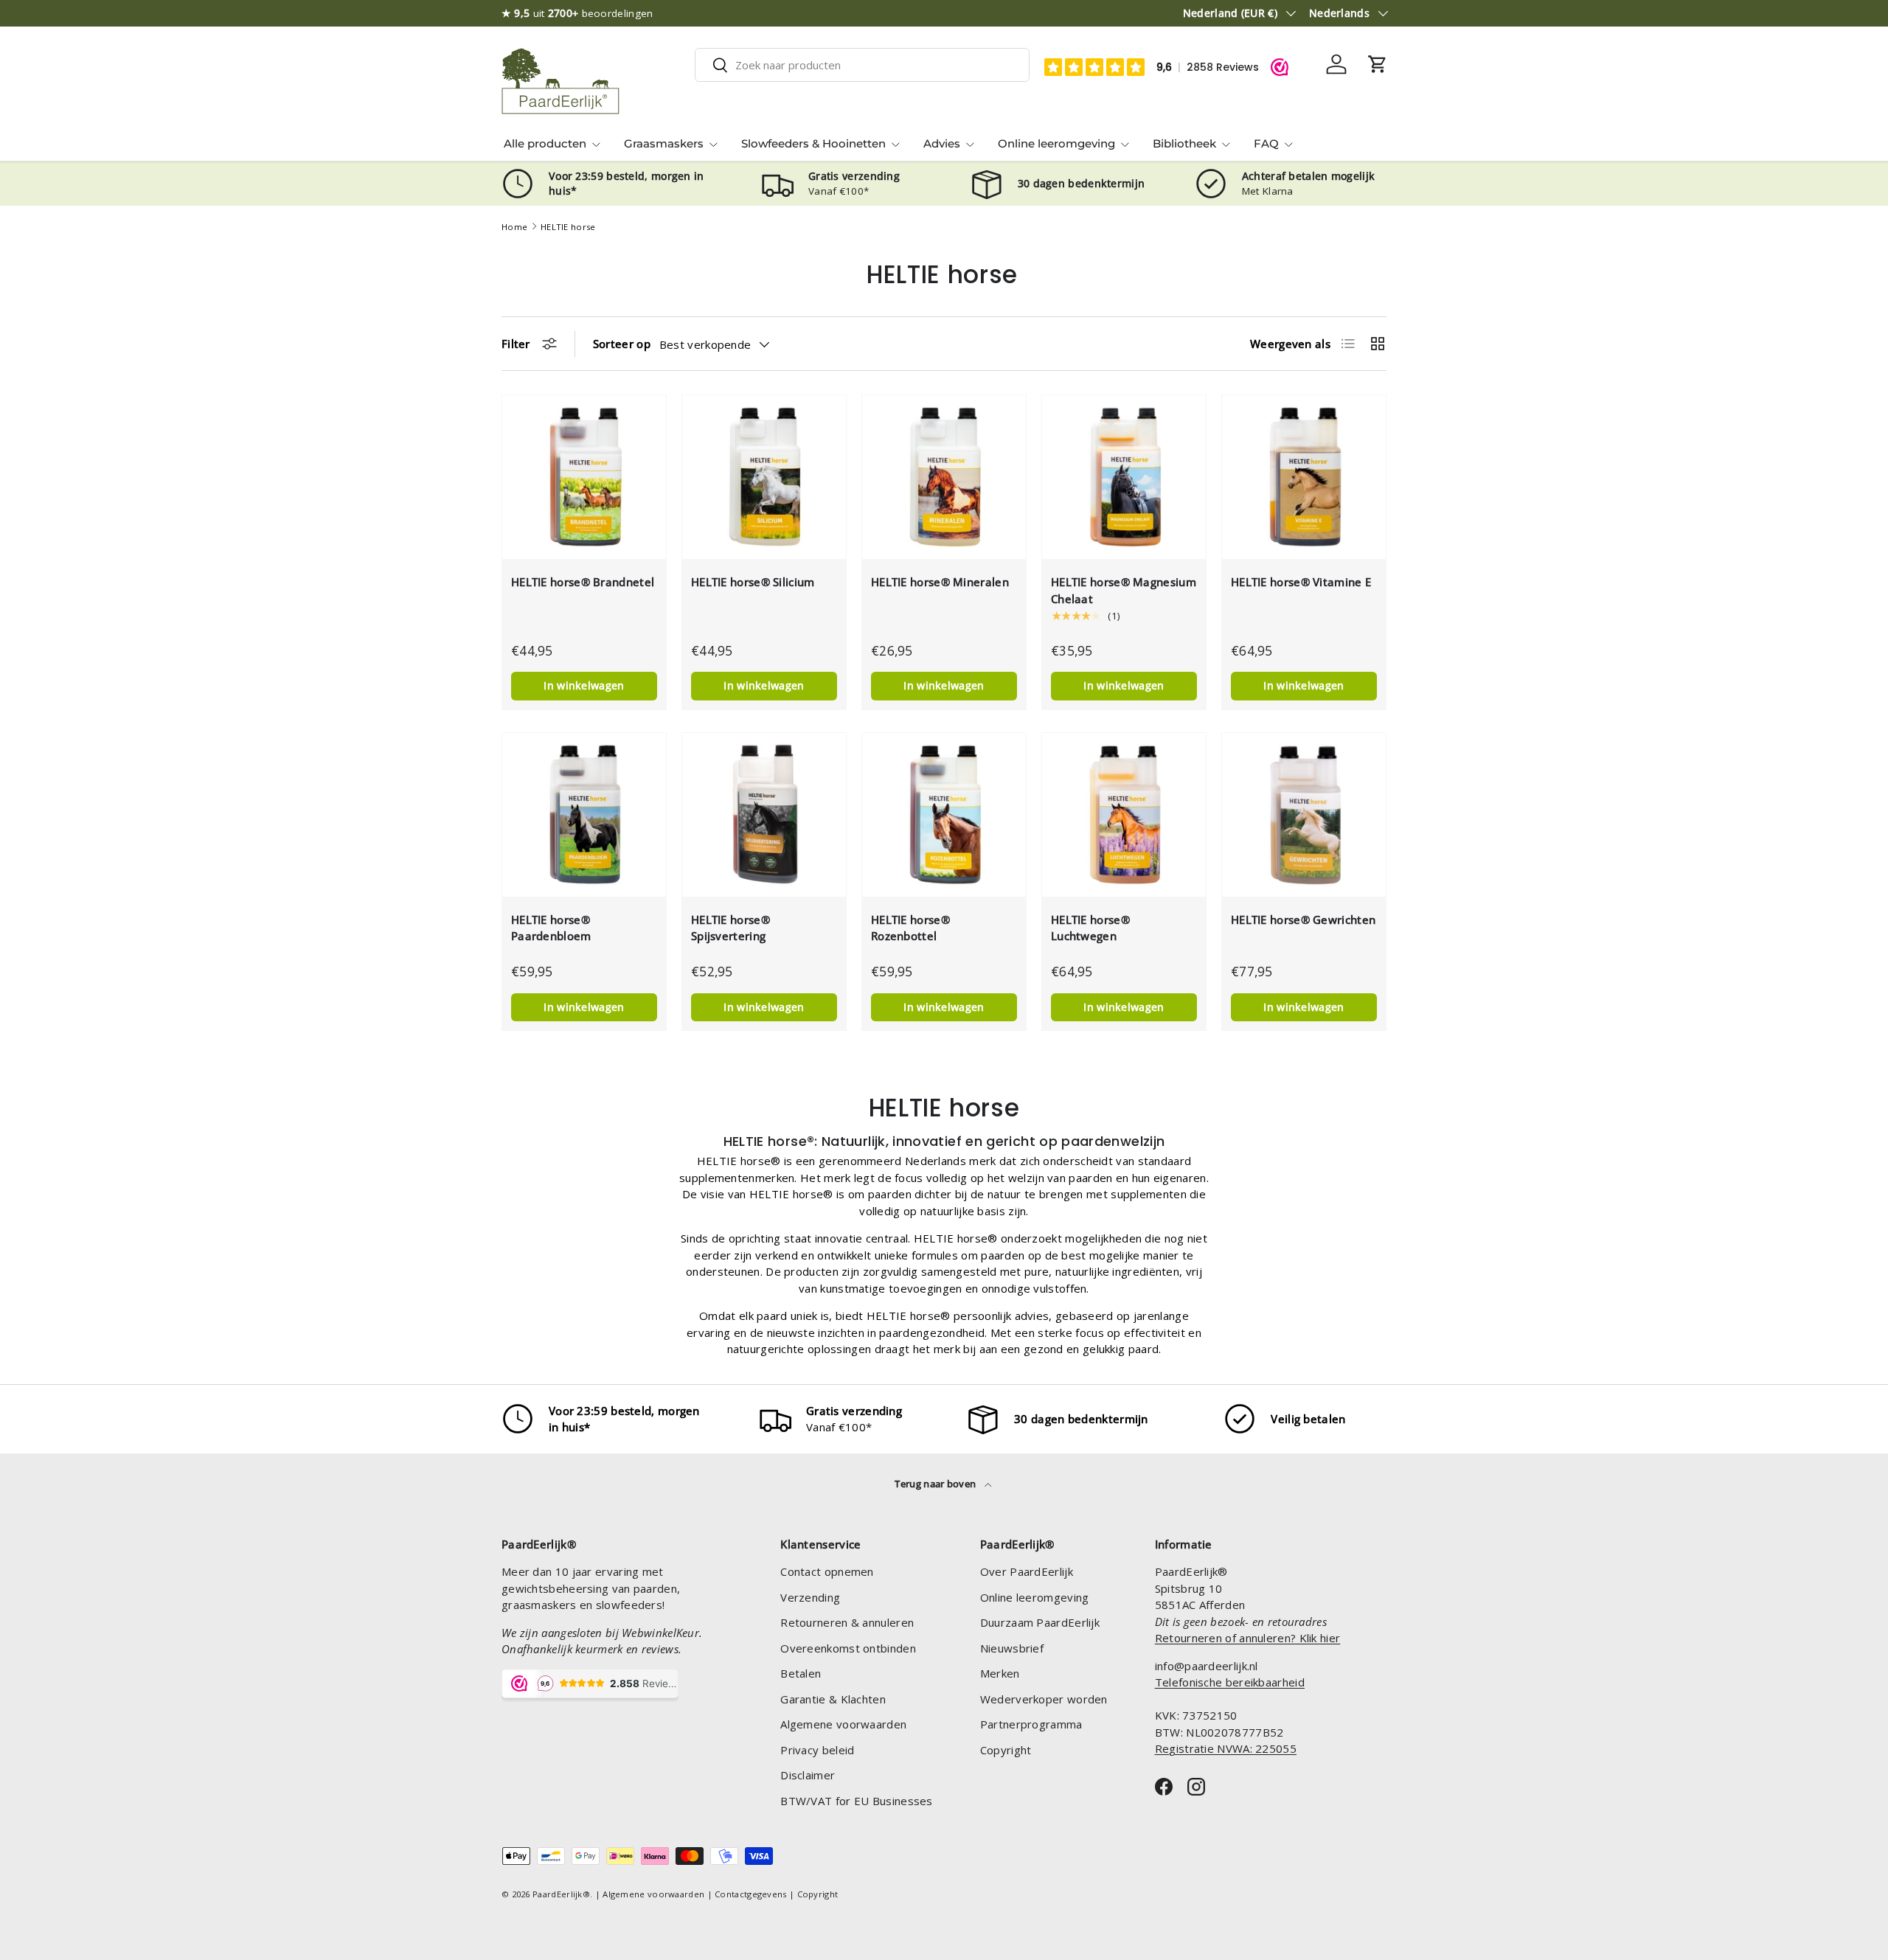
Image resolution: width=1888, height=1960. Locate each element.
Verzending (810, 1597)
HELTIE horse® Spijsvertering (730, 928)
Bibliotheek (1184, 143)
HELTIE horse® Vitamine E (1301, 582)
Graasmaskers (664, 143)
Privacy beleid (817, 1750)
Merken (1000, 1673)
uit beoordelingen (577, 13)
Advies (942, 143)
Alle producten (545, 143)
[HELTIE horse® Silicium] (764, 477)
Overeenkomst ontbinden (848, 1648)
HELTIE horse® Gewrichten (1303, 920)
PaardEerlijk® (561, 1894)
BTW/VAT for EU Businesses (857, 1801)
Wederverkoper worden (1044, 1699)
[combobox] (862, 65)
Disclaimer (808, 1775)
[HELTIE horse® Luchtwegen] (1124, 815)
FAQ (1266, 143)
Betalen (801, 1673)
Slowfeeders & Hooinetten (813, 143)
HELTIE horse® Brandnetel (583, 582)
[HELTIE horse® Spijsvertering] (764, 815)
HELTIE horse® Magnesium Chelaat (1124, 590)
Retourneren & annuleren (847, 1622)
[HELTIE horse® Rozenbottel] (944, 815)
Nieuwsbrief (1012, 1648)
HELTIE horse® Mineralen (940, 582)
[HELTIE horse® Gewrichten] (1304, 815)
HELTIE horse (568, 227)
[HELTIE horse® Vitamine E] (1304, 477)
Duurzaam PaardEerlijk (1040, 1622)
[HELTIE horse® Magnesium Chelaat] (1124, 477)
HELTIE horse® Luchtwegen (1090, 928)
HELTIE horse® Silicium (753, 582)
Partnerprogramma (1031, 1724)
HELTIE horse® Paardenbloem (551, 928)
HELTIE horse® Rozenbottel (910, 928)
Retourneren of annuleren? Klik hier (1248, 1638)
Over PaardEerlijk (1027, 1571)
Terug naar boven (936, 1484)
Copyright (1006, 1750)
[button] (1378, 64)
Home (514, 227)
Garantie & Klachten (833, 1699)
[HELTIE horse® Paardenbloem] (584, 815)
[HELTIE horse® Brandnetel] (584, 477)
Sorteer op (622, 344)
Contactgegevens (751, 1894)
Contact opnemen (827, 1571)
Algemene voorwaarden (843, 1724)
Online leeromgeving (1056, 143)
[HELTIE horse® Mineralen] (944, 477)
